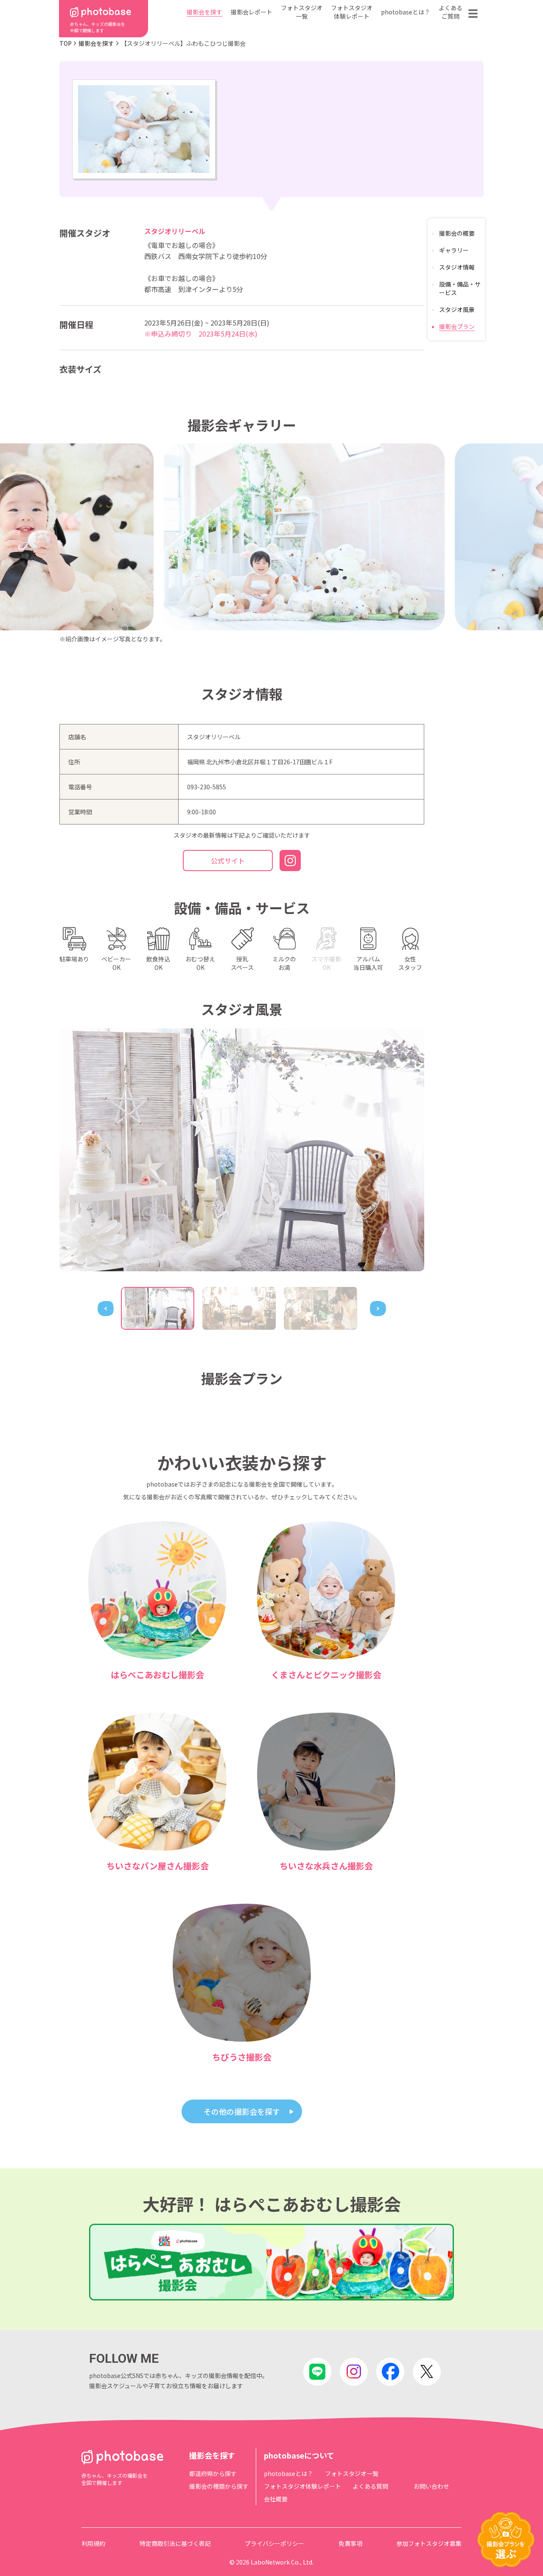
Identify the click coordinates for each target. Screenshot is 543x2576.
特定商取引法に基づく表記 (175, 2543)
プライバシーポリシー (274, 2543)
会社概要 (276, 2499)
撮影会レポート (252, 12)
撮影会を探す (204, 12)
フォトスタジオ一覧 (302, 12)
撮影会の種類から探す (219, 2486)
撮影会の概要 (457, 233)
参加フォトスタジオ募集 (429, 2543)
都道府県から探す (213, 2473)
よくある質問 (370, 2486)
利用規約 (93, 2543)
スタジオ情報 (457, 267)
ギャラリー (454, 250)
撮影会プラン (457, 326)
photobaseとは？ (406, 12)
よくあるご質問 (451, 12)
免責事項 (350, 2543)
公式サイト (228, 861)
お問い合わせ (431, 2486)
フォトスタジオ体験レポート (352, 12)
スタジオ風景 (457, 309)
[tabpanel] (242, 1150)
